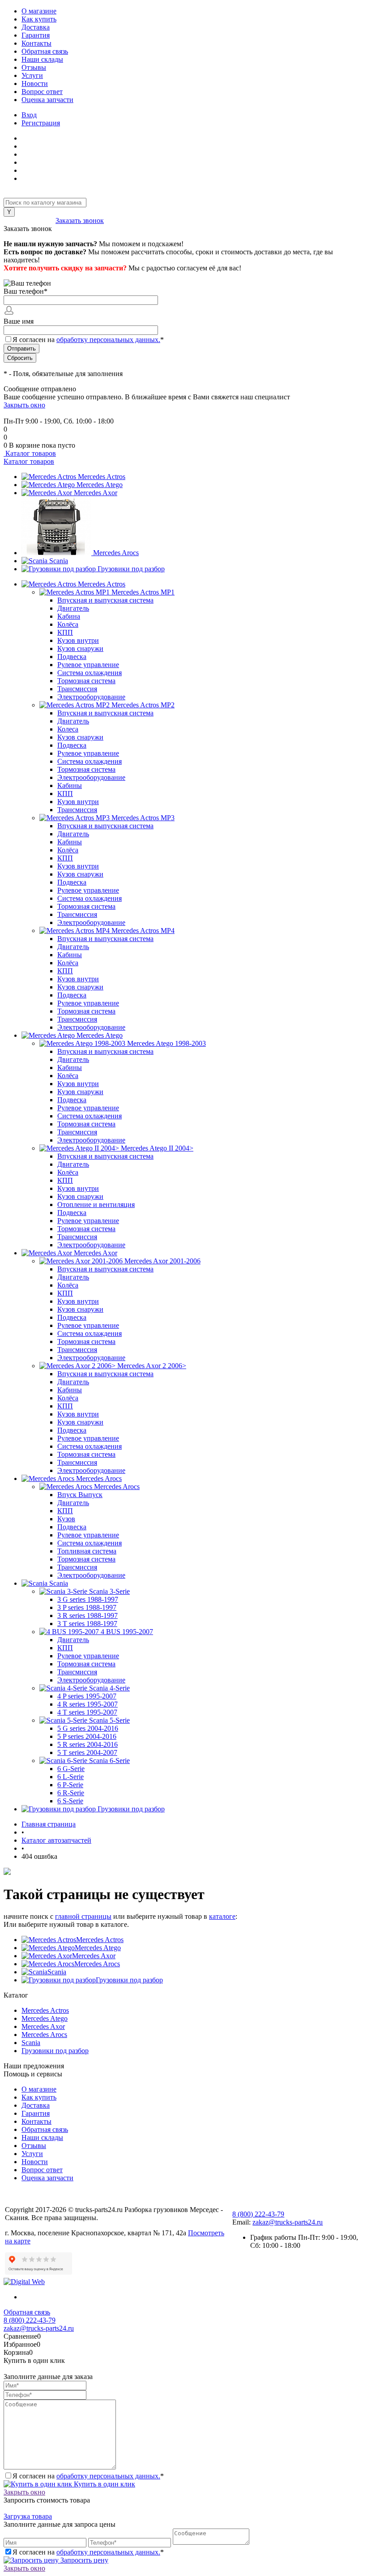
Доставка (36, 27)
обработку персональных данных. (108, 340)
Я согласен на (88, 340)
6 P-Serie (70, 1785)
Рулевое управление (88, 665)
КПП (65, 632)
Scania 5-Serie (109, 1720)
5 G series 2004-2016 (88, 1728)
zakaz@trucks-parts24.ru (288, 2222)
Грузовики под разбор (131, 569)
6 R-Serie (71, 1793)
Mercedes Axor (96, 493)
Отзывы (34, 67)
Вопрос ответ (42, 92)
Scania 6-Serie (109, 1761)
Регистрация (41, 123)
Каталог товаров (30, 453)
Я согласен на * (88, 2476)
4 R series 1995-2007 (87, 1704)
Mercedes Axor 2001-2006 (162, 1261)
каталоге (222, 1916)
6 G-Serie (71, 1769)
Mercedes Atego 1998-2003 (166, 1043)
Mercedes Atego (100, 485)
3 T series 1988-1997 (87, 1624)
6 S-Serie (70, 1801)
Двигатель (73, 608)
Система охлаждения (90, 673)
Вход (29, 115)
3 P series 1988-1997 (87, 1607)
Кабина (69, 616)
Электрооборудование (91, 697)
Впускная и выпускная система (105, 600)
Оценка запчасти (47, 100)
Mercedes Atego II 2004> (157, 1148)
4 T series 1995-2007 (87, 1712)
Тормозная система (86, 681)
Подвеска (72, 657)
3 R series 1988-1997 (87, 1615)
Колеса (68, 729)
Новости (35, 83)
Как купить (39, 19)
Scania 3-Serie (109, 1591)
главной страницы (83, 1916)
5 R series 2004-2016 (87, 1744)
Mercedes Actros (102, 477)
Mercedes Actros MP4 (143, 931)
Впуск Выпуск (80, 1495)
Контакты (36, 43)
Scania (59, 561)
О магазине (39, 11)
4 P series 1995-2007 (87, 1696)
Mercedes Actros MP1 (143, 592)
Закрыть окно (24, 405)
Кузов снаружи (80, 648)
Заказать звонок (80, 220)
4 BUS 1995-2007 (127, 1632)
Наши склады (42, 59)
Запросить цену (83, 2560)
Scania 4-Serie (109, 1688)
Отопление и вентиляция (96, 1205)
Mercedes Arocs (116, 553)
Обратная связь (45, 51)
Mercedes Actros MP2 (143, 705)
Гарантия (36, 35)
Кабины (70, 785)
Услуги (32, 75)
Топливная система (87, 1551)
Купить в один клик (104, 2484)
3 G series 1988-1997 (88, 1599)
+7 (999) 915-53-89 (32, 413)
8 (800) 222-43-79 (30, 220)
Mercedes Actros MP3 (143, 818)
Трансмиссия (77, 689)
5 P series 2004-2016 (87, 1736)
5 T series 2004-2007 (87, 1752)
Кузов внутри (78, 640)
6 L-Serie (70, 1777)
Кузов (66, 1519)
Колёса (68, 624)
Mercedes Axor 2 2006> (152, 1366)
